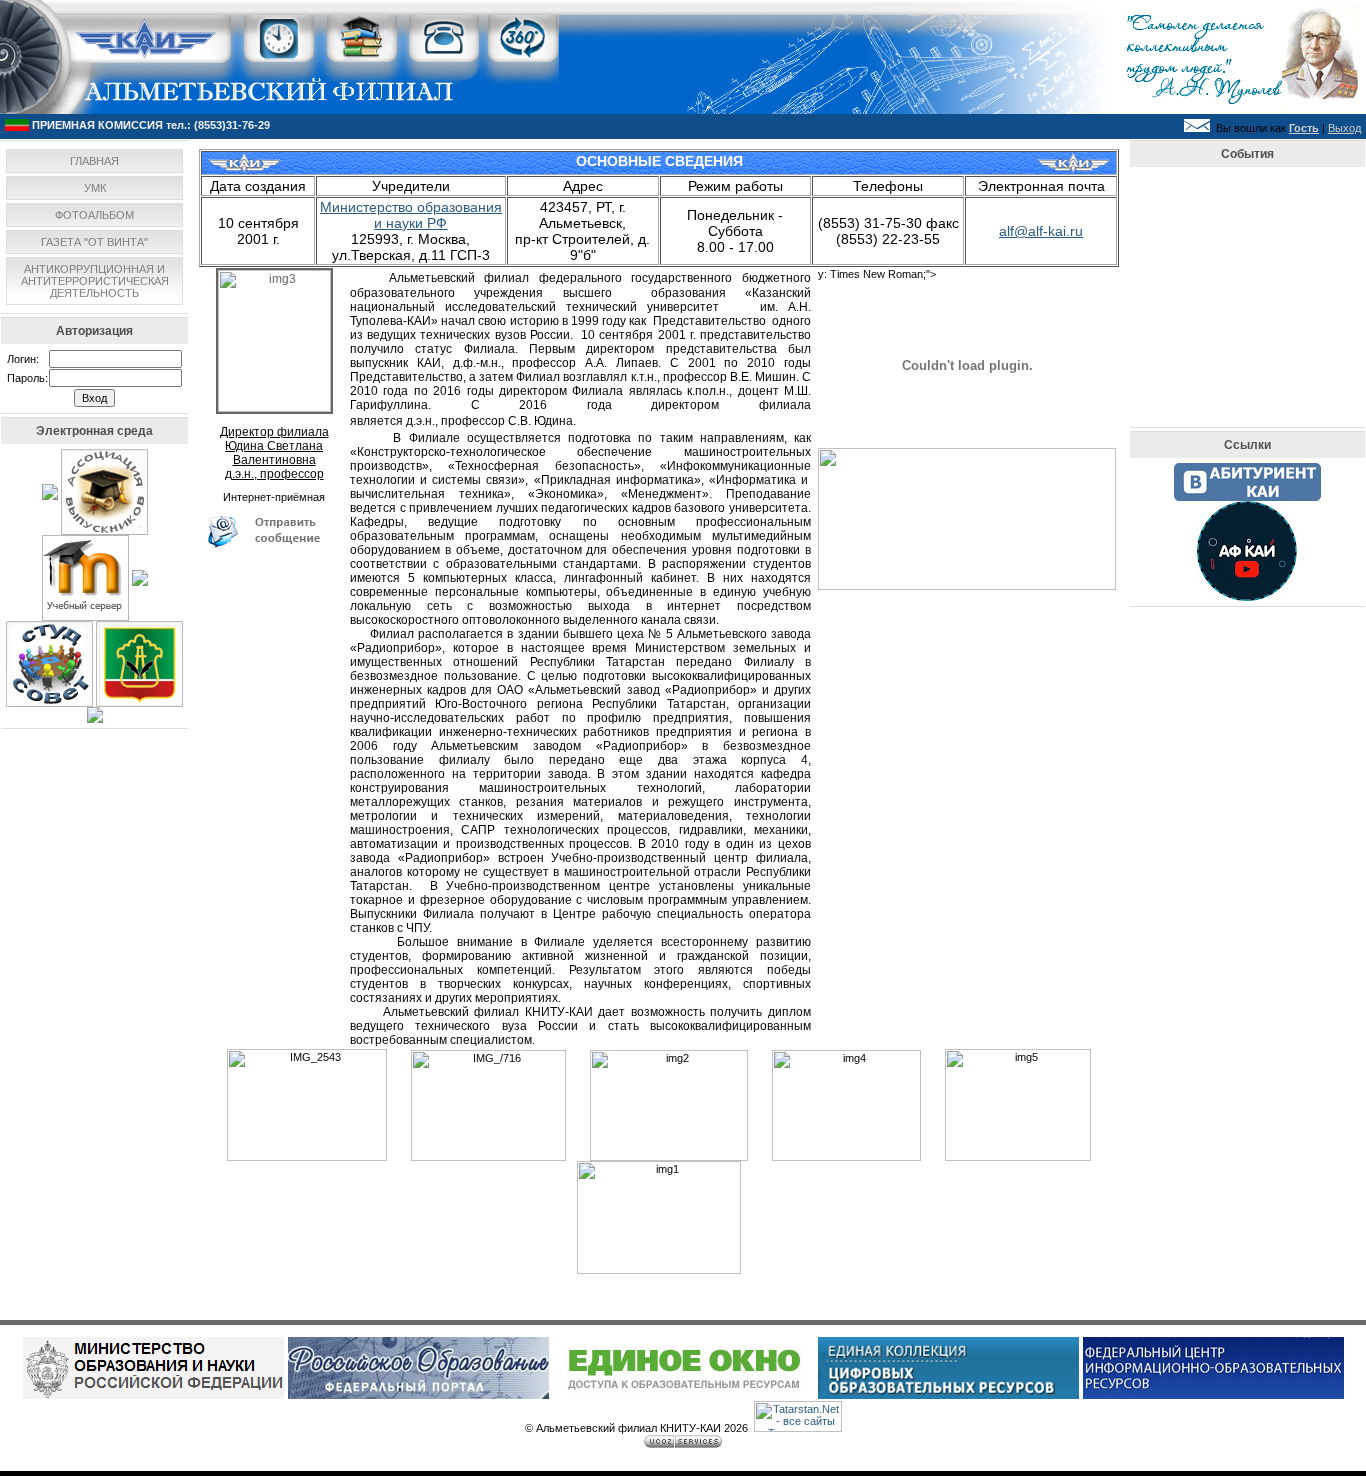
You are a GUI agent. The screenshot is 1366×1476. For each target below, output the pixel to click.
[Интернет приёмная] (274, 543)
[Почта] (1197, 128)
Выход (1344, 128)
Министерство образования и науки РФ (411, 215)
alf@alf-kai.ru (1041, 231)
